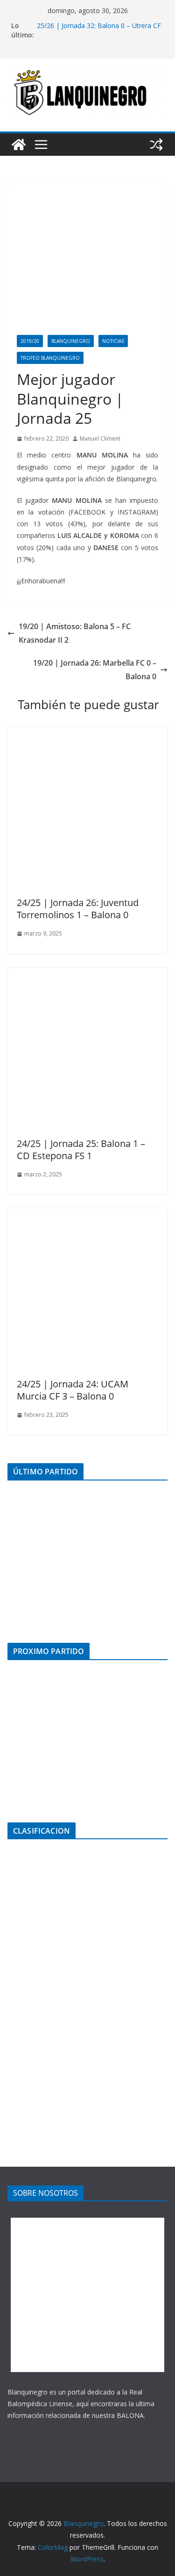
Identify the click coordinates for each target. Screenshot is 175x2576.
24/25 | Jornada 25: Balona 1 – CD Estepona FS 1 (81, 1150)
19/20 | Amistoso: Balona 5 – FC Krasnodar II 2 (75, 633)
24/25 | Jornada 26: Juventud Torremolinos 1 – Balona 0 (78, 909)
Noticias (113, 341)
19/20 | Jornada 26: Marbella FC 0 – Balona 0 (95, 670)
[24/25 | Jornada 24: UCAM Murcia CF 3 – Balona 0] (87, 1215)
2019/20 (30, 341)
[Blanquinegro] (19, 145)
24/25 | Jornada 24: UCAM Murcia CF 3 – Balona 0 (73, 1390)
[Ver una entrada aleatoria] (156, 145)
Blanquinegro (71, 341)
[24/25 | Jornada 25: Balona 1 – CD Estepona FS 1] (87, 974)
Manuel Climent (100, 439)
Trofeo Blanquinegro (50, 358)
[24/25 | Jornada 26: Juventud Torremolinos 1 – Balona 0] (87, 733)
